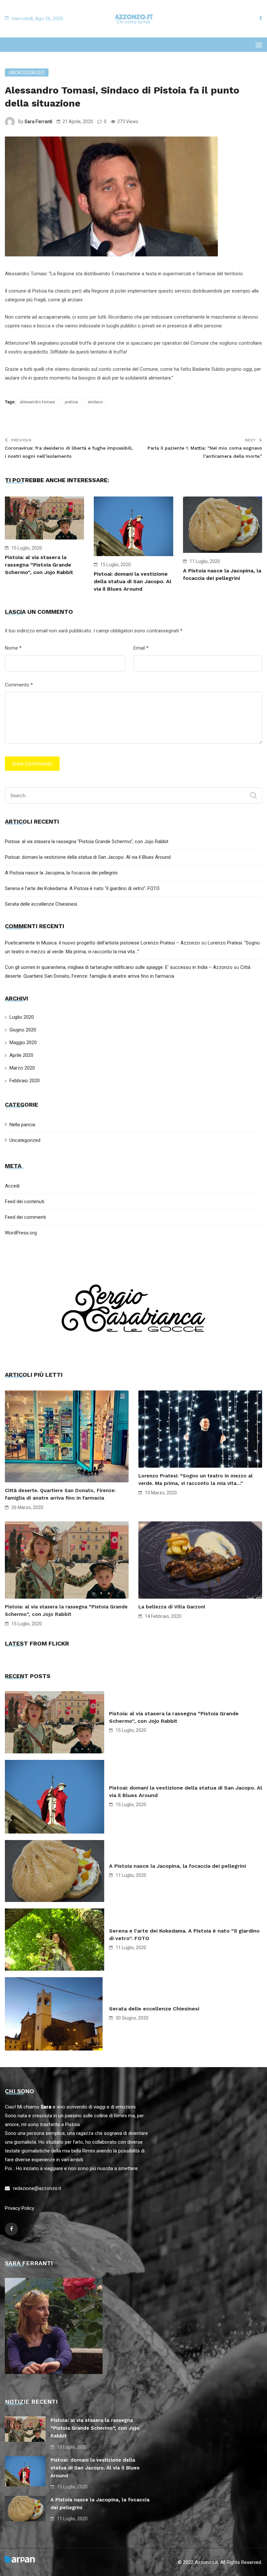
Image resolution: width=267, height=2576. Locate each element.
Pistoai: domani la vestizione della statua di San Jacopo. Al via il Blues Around (133, 581)
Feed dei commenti (25, 1217)
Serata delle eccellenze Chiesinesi (41, 904)
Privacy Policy (20, 2208)
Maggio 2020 (23, 1043)
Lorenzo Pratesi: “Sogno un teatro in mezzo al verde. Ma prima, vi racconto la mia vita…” (196, 1480)
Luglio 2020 (22, 1017)
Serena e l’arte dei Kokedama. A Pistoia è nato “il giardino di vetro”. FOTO (82, 888)
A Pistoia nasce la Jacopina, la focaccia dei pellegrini (61, 873)
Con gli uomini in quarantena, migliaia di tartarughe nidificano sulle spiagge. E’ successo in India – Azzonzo (119, 967)
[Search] (253, 796)
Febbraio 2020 (25, 1081)
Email (141, 648)
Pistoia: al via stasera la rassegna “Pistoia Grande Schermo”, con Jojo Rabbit (39, 565)
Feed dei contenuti (25, 1202)
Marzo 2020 (22, 1068)
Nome (13, 648)
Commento (19, 685)
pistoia (71, 402)
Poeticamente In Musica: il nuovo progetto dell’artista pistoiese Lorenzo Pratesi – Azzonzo (102, 943)
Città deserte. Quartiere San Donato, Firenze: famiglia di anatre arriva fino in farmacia (60, 1494)
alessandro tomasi (37, 402)
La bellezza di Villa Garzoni (172, 1607)
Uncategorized (27, 73)
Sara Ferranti (38, 122)
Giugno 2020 (23, 1030)
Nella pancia (22, 1125)
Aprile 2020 (21, 1055)
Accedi (12, 1186)
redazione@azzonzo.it (37, 2188)
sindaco (95, 402)
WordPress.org (21, 1233)
